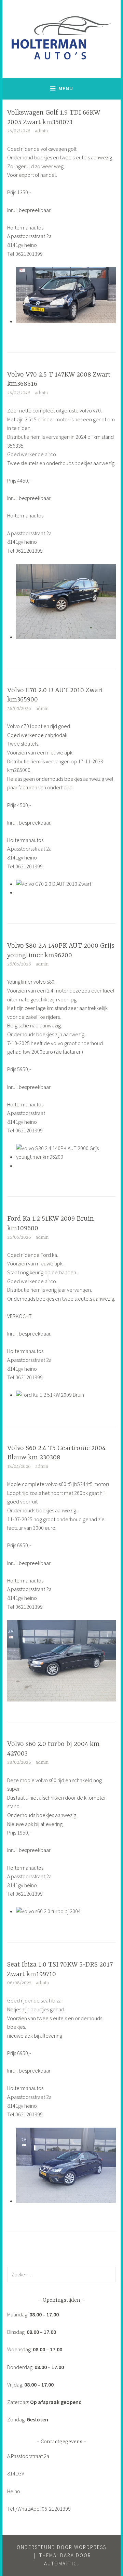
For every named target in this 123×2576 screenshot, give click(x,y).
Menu (66, 88)
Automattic (61, 2564)
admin (41, 131)
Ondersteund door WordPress (61, 2547)
